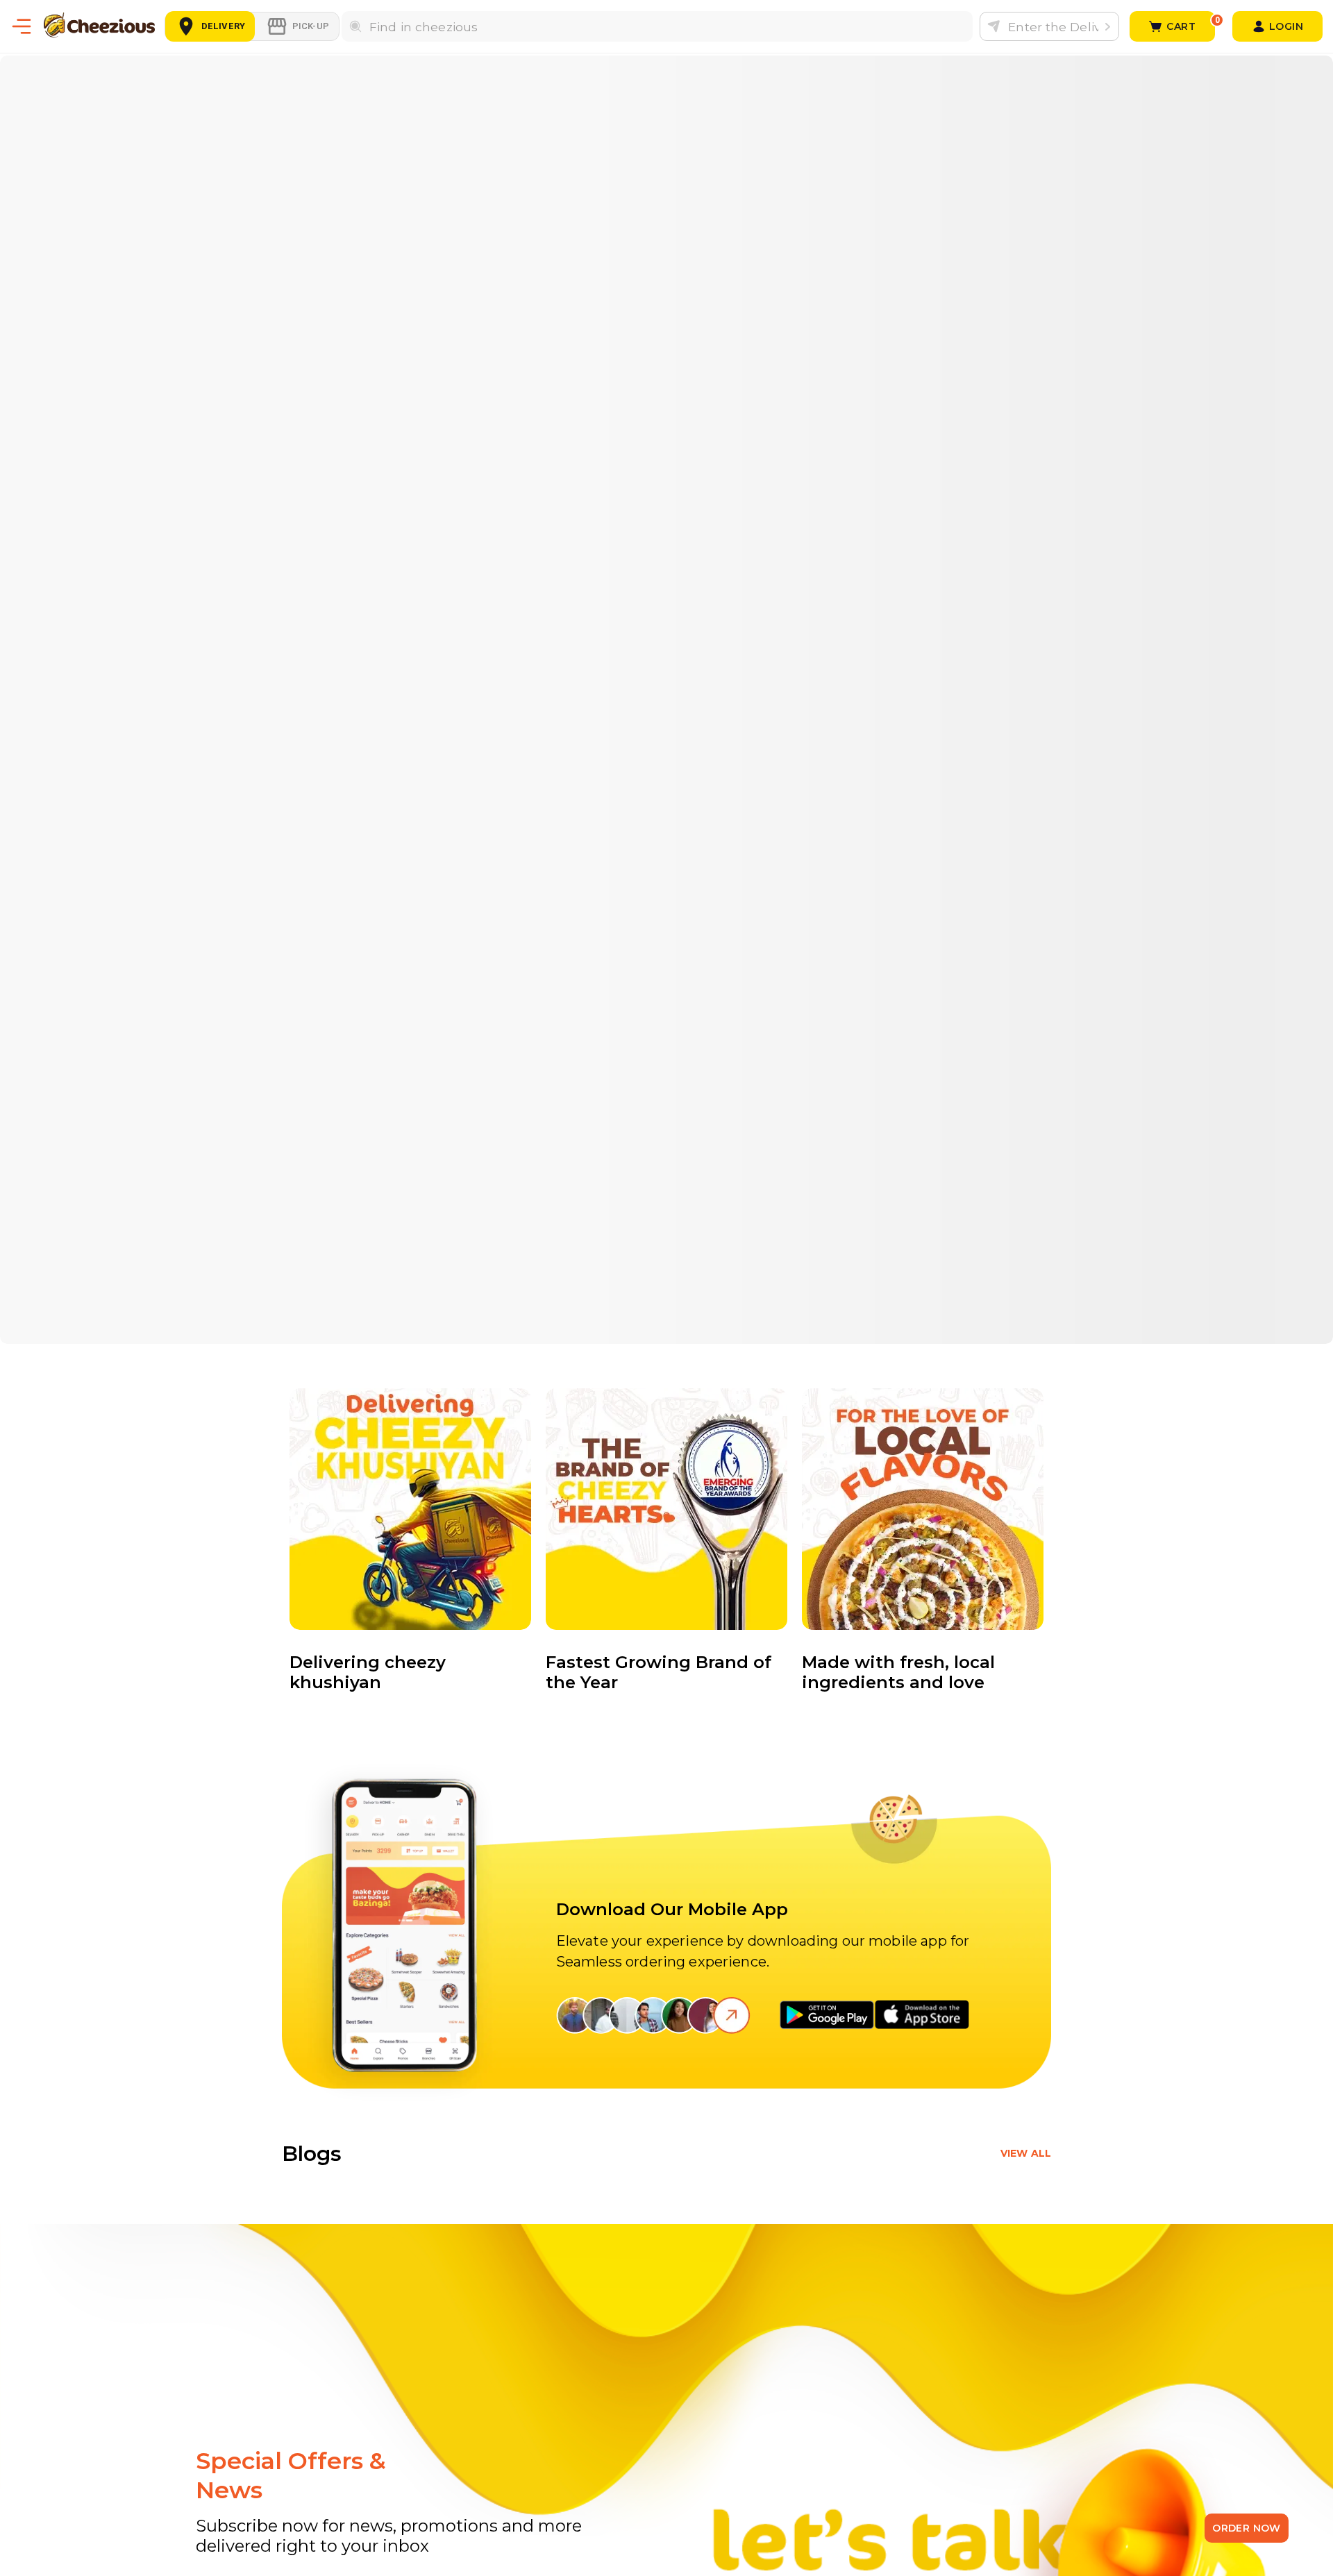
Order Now (1247, 2528)
